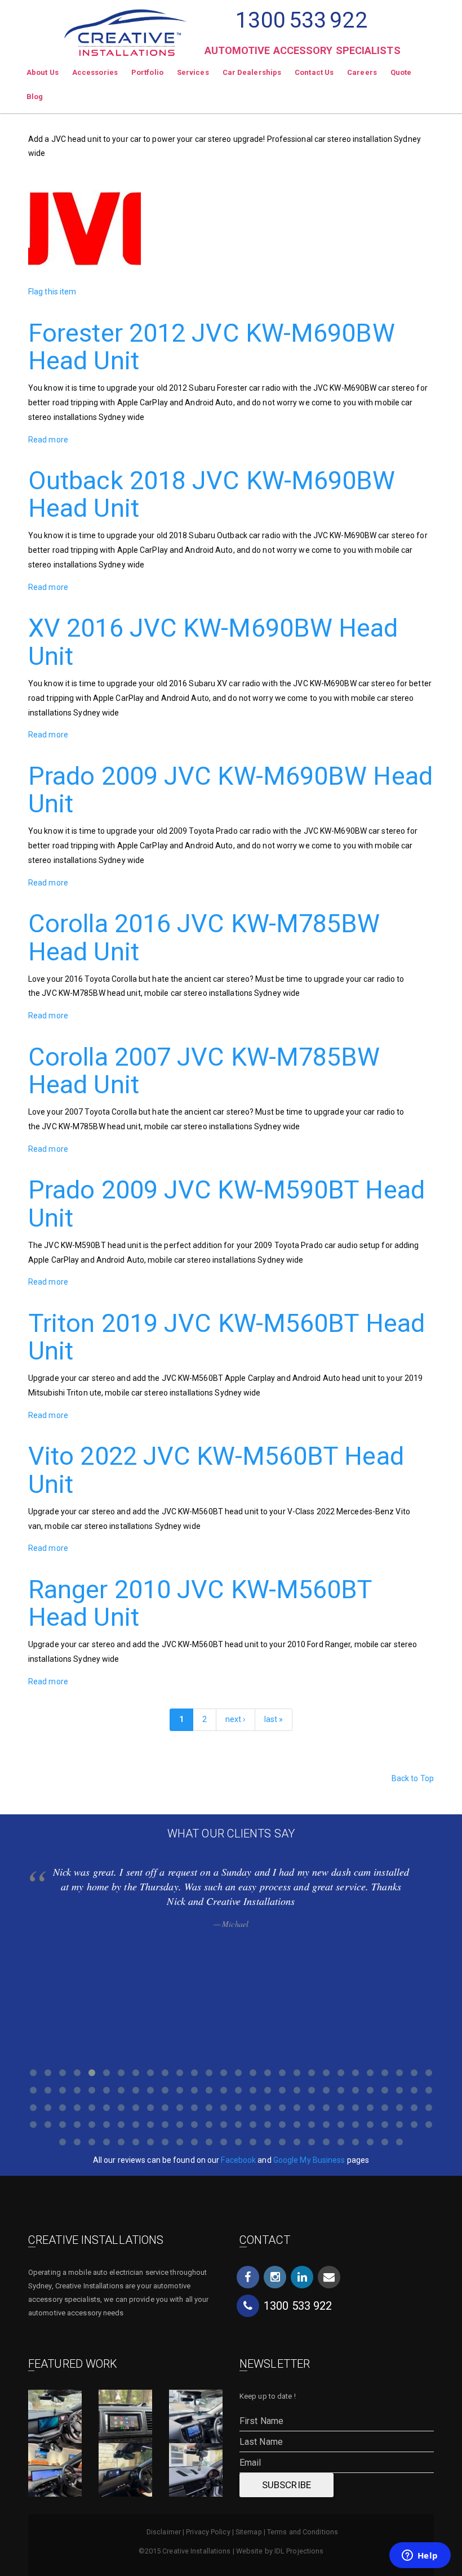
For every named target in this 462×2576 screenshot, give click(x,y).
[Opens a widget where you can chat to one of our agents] (420, 2556)
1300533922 (301, 20)
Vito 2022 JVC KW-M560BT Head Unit (216, 1470)
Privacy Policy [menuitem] (208, 2532)
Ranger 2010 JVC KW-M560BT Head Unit (200, 1604)
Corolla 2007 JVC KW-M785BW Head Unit (204, 1071)
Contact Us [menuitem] (314, 72)
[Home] (126, 28)
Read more (48, 440)
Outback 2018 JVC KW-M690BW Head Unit (212, 495)
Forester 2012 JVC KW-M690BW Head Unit (212, 347)
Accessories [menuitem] (95, 72)
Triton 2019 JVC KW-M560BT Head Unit (226, 1337)
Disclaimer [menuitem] (164, 2532)
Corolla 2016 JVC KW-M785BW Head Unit (204, 938)
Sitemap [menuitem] (249, 2532)
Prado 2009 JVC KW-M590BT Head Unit (226, 1204)
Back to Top (413, 1778)
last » (274, 1719)
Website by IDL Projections (280, 2551)
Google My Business (309, 2160)
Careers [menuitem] (362, 72)
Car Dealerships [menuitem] (252, 72)
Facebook (238, 2160)
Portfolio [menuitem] (147, 72)
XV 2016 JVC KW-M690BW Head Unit (213, 642)
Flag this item (52, 292)
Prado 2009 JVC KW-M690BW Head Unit (230, 790)
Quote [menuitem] (401, 72)
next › (236, 1719)
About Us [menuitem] (43, 72)
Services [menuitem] (193, 72)
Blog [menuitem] (35, 97)
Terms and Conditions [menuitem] (303, 2532)
